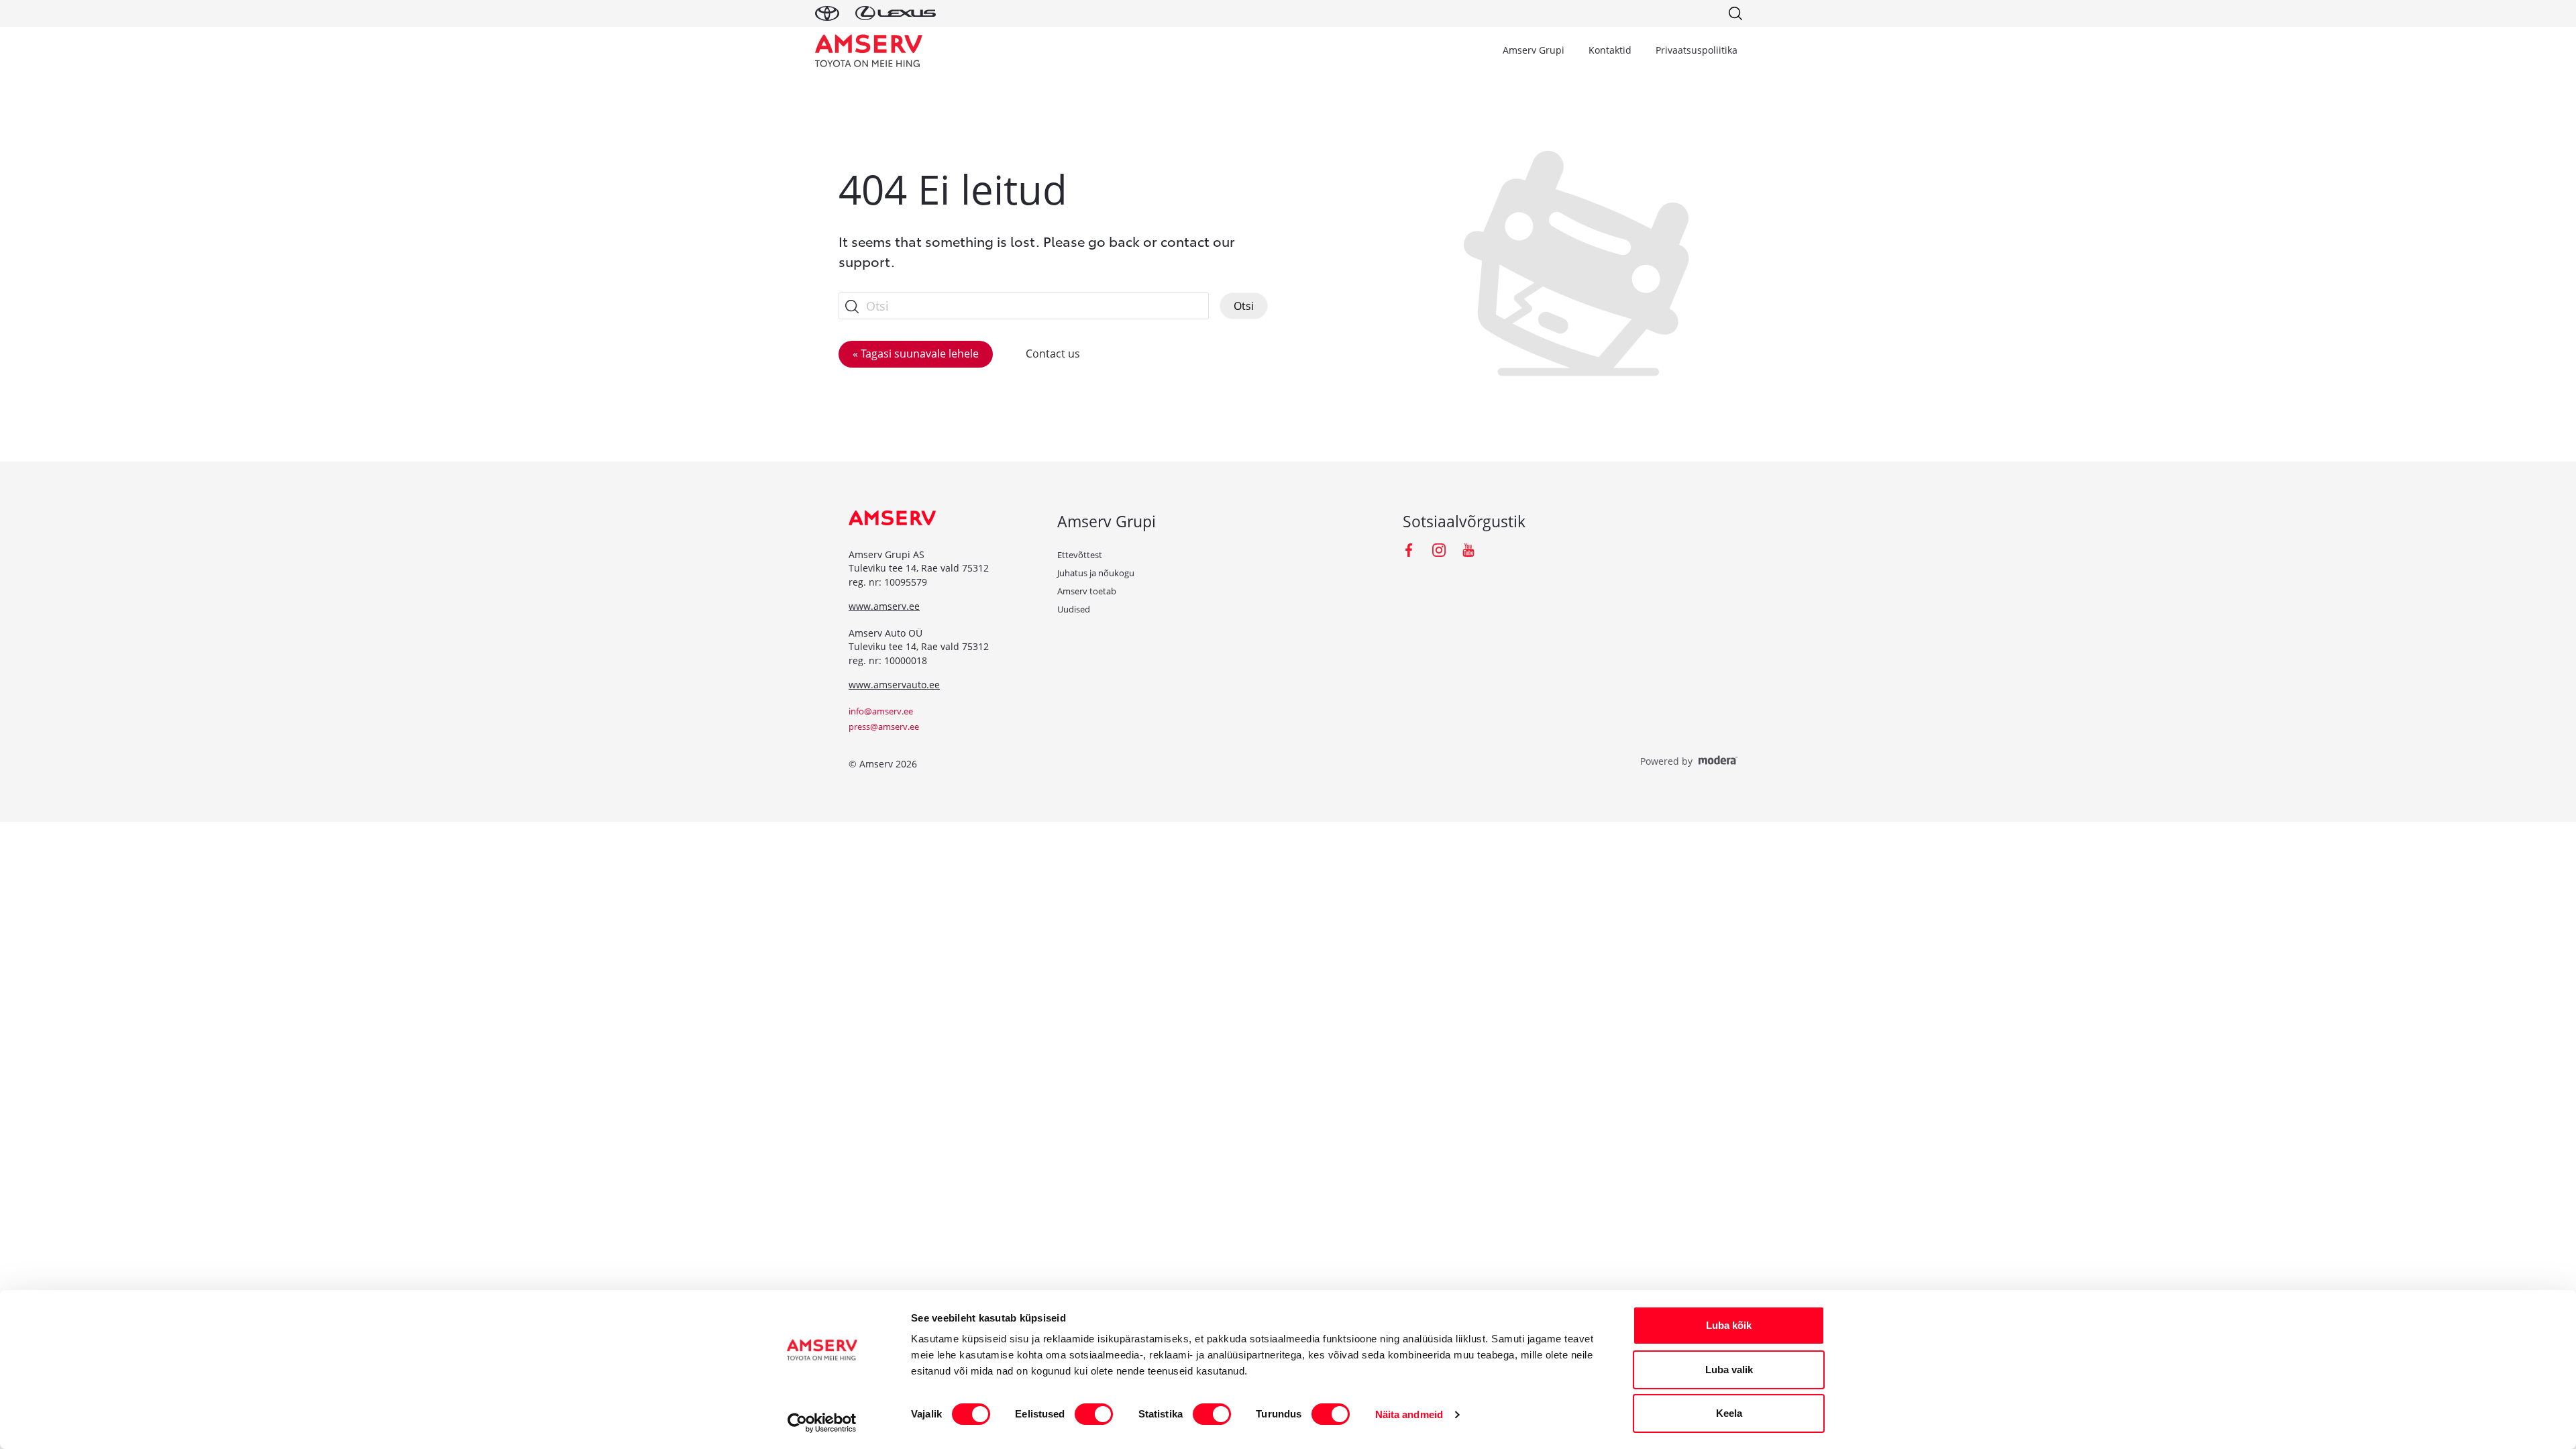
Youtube (1468, 550)
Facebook (1409, 550)
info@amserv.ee (881, 711)
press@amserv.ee (884, 727)
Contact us (1053, 354)
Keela (1729, 1413)
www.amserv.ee (884, 606)
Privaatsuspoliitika (1697, 50)
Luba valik (1729, 1370)
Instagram (1439, 550)
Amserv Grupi (1534, 50)
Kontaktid (1610, 50)
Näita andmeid (1409, 1414)
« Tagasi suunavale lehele (916, 354)
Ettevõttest (1080, 555)
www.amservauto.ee (894, 685)
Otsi (1244, 306)
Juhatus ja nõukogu (1096, 573)
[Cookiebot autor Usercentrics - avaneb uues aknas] (822, 1423)
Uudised (1074, 609)
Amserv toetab (1087, 591)
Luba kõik (1729, 1325)
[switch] (1094, 1414)
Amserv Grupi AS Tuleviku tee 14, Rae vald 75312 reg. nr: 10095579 (919, 568)
